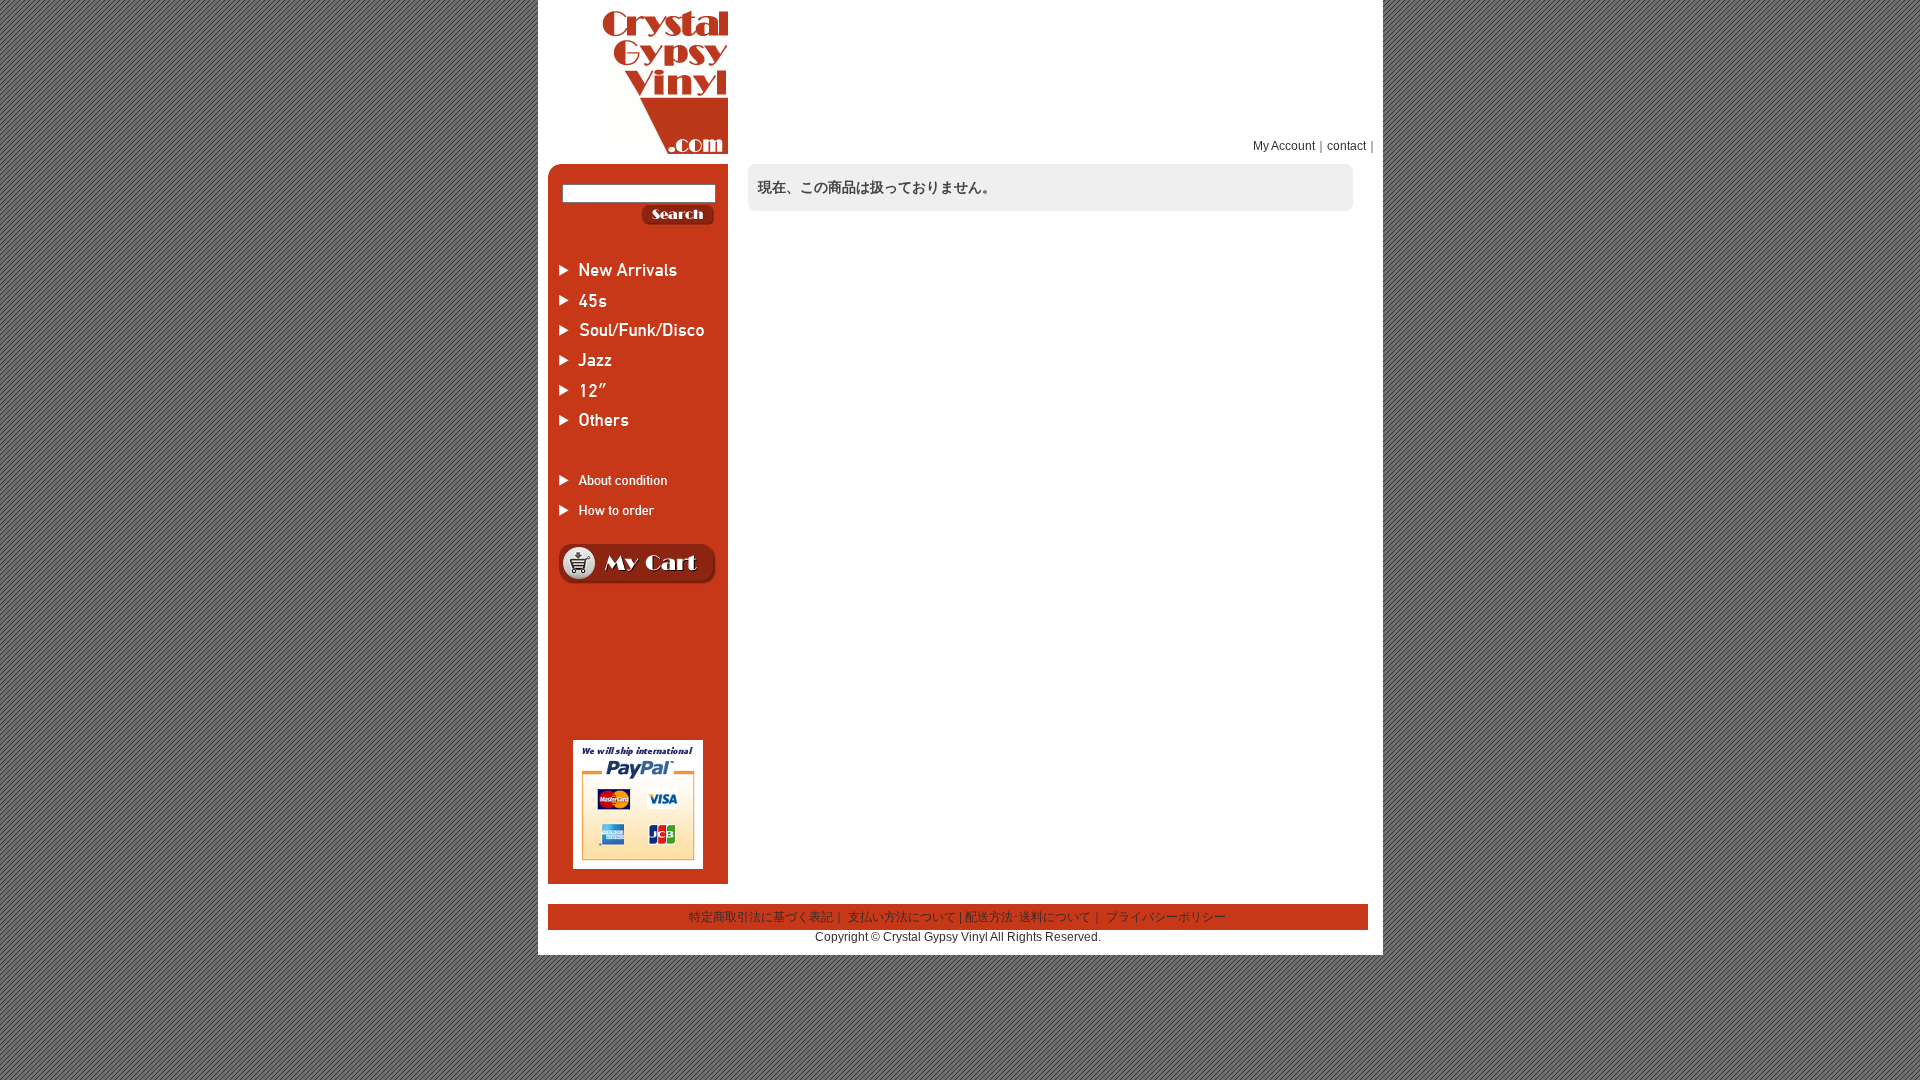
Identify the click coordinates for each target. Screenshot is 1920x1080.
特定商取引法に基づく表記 (761, 917)
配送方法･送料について (1028, 917)
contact (1346, 146)
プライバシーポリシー (1166, 917)
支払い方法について (902, 917)
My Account (1284, 146)
